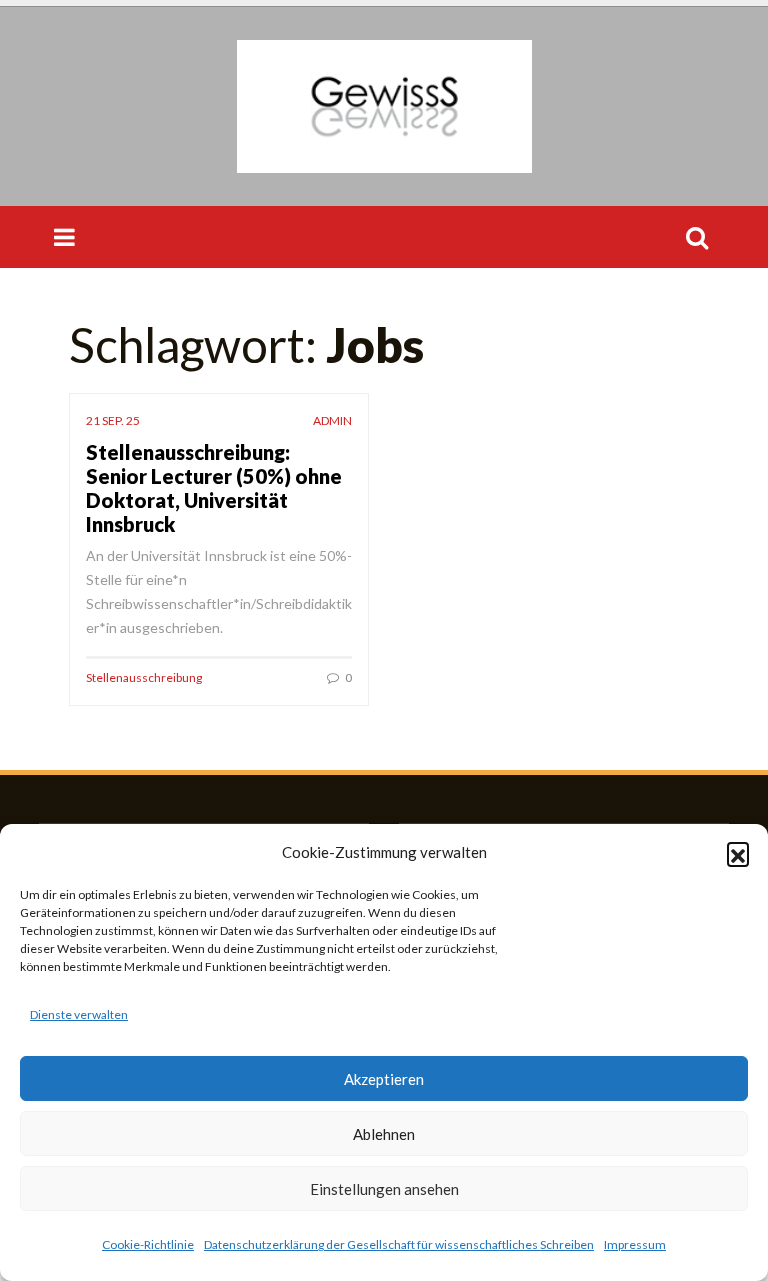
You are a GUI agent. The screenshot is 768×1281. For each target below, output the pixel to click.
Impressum (635, 1244)
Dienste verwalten (79, 1014)
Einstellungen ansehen (384, 1189)
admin (332, 420)
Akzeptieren (384, 1079)
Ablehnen (384, 1134)
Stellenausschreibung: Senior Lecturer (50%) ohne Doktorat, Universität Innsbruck (214, 488)
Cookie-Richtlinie (148, 1244)
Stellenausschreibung (144, 677)
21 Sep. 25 (113, 420)
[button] (738, 853)
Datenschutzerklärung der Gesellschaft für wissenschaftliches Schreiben (399, 1244)
